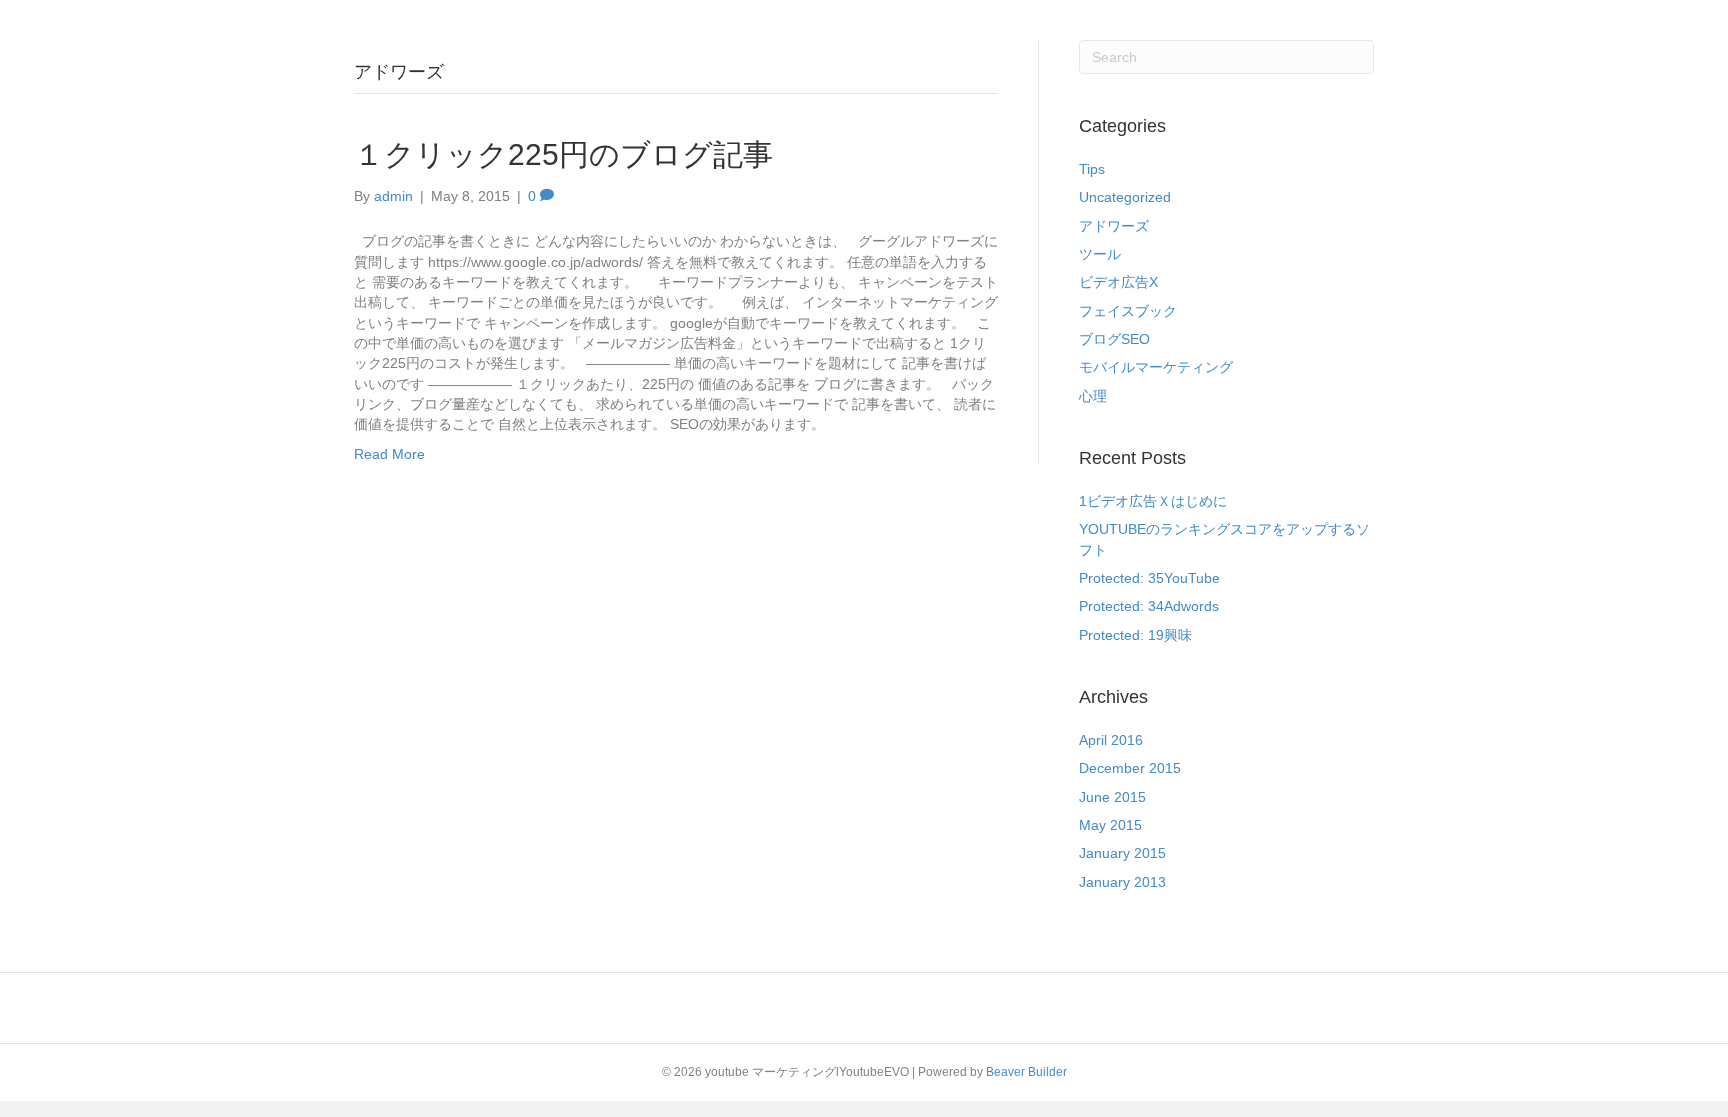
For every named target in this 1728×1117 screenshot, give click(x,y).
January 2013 (1122, 882)
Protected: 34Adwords (1149, 606)
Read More (389, 454)
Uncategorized (1125, 197)
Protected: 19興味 (1135, 635)
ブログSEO (1114, 339)
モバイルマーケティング (1156, 367)
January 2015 (1122, 853)
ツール (1100, 254)
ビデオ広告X (1118, 282)
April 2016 (1111, 740)
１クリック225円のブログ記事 (563, 154)
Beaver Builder (1026, 1072)
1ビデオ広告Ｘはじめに (1153, 501)
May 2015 (1110, 825)
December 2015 (1130, 768)
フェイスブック (1128, 311)
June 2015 (1112, 797)
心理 (1093, 396)
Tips (1092, 169)
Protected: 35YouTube (1149, 578)
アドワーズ (1114, 226)
